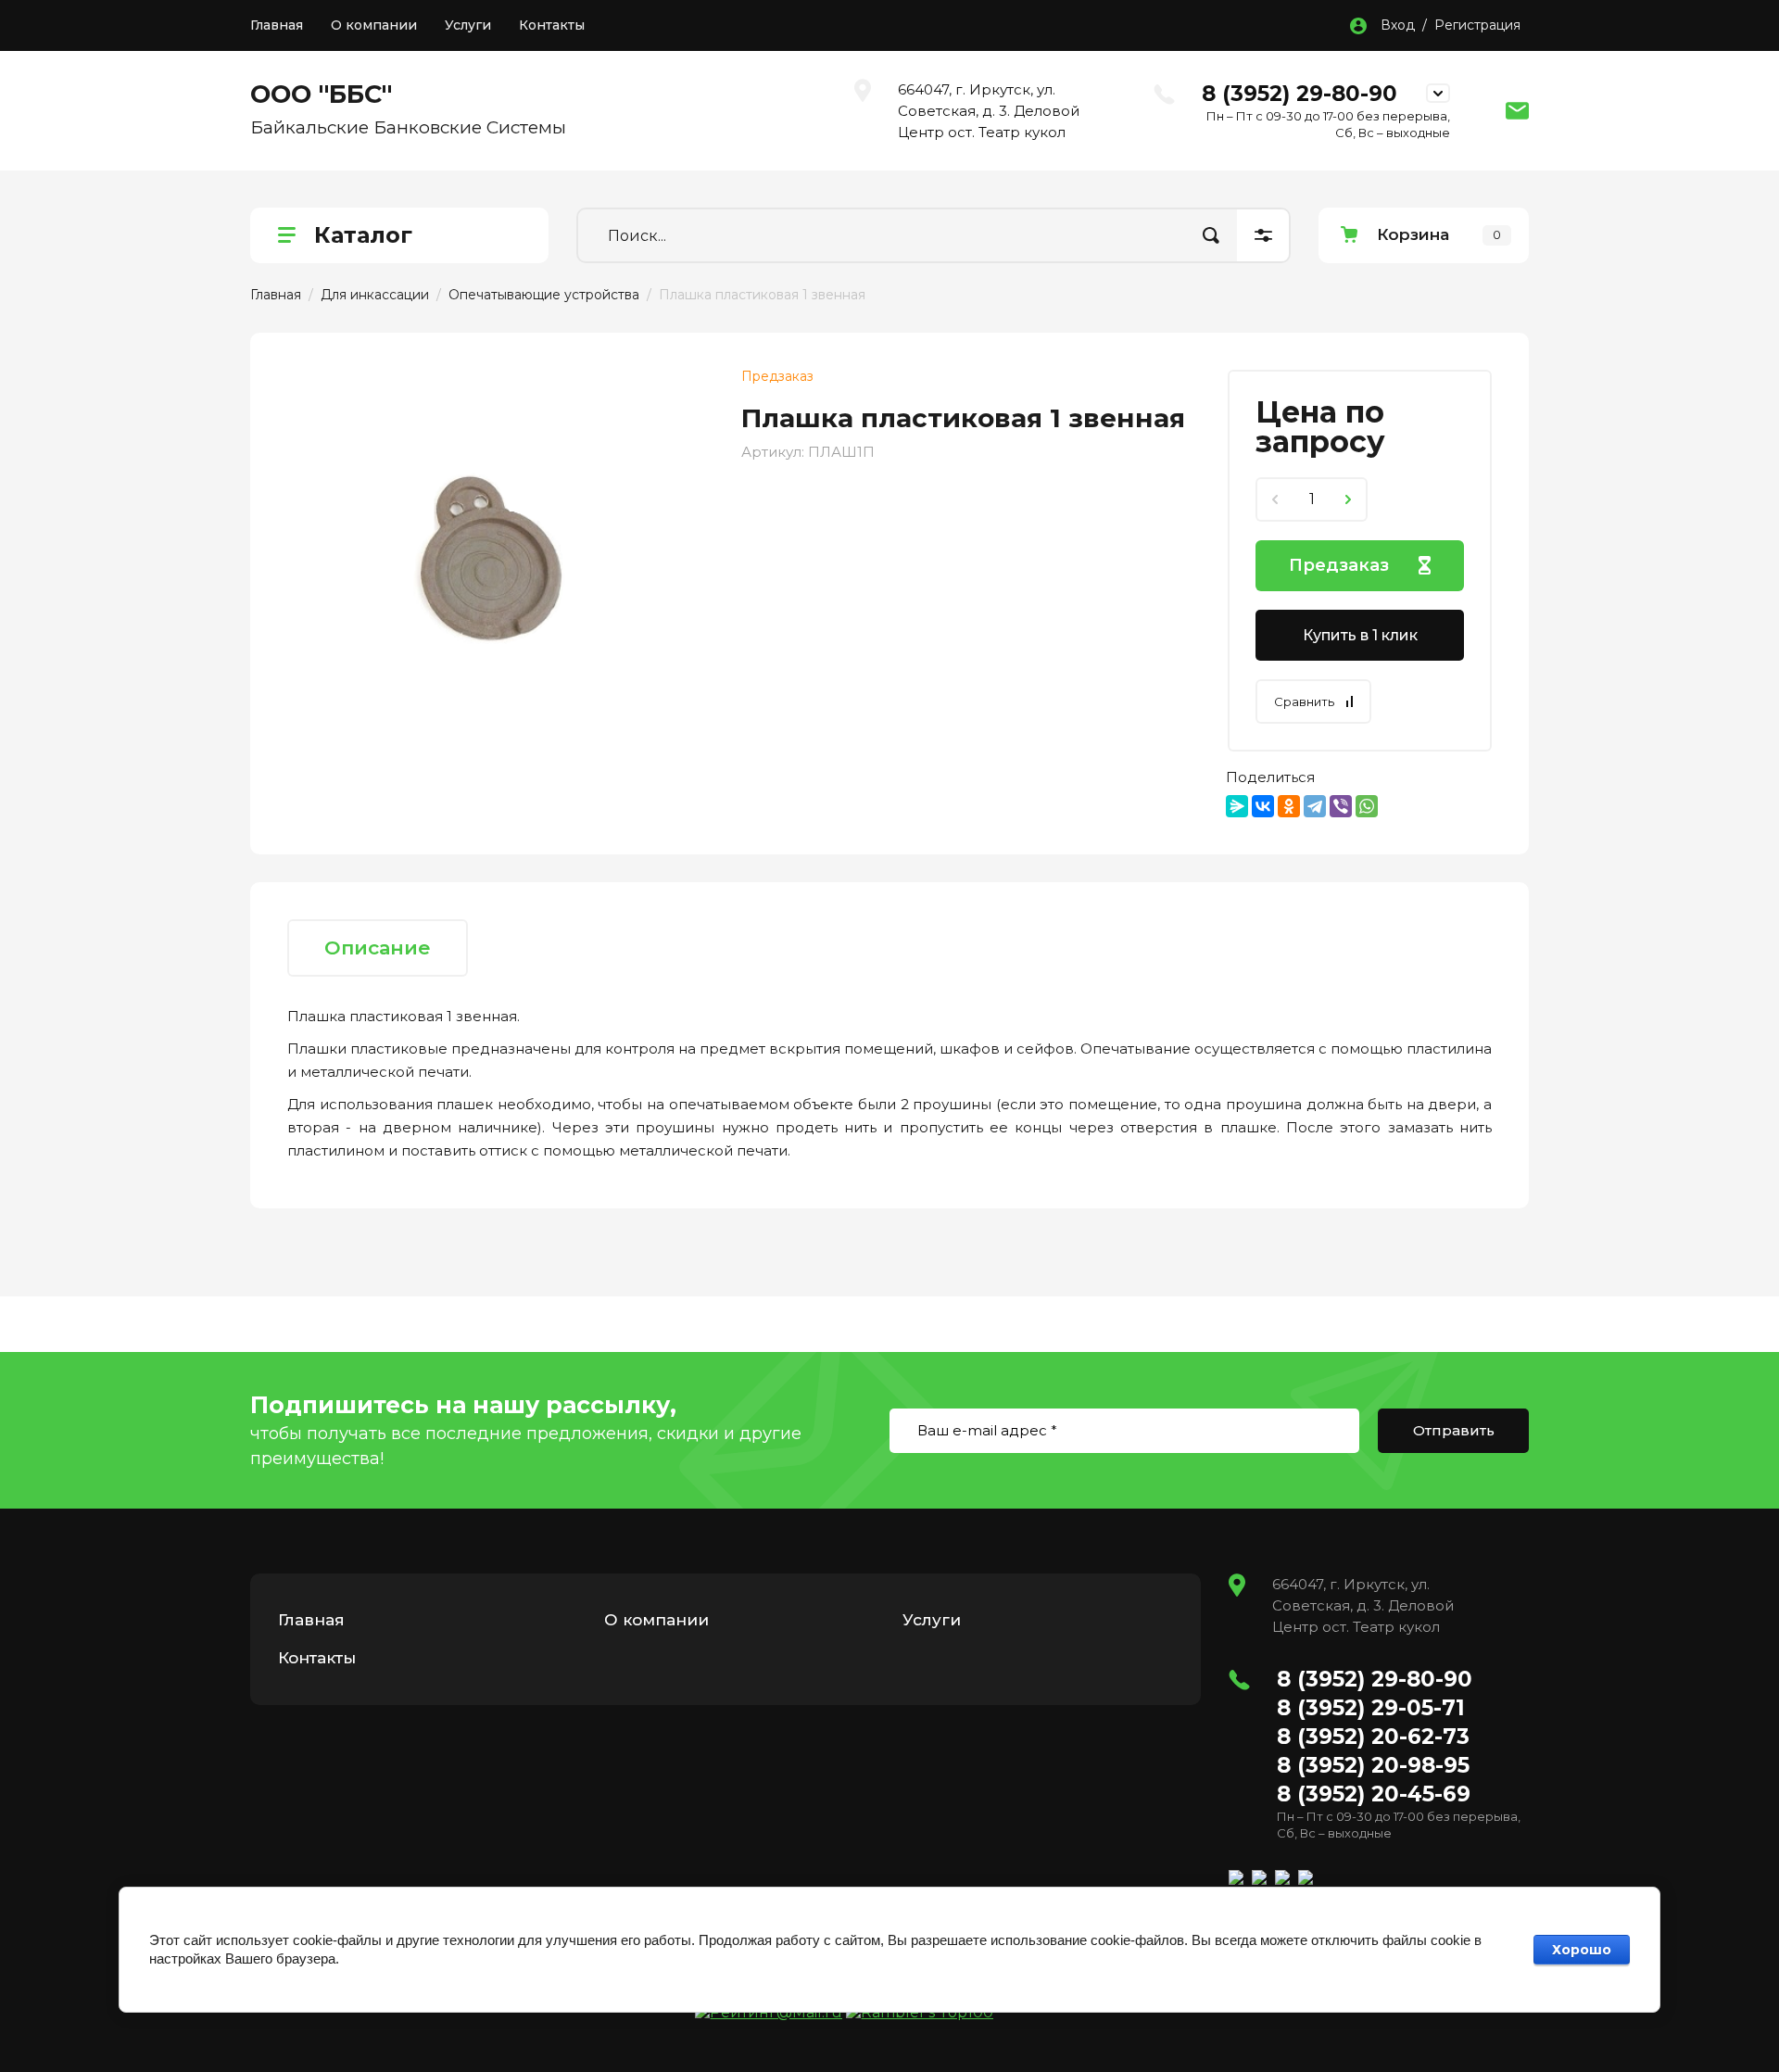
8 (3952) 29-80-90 (1300, 94)
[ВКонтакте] (1263, 806)
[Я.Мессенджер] (1237, 806)
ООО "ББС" (321, 94)
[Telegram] (1315, 806)
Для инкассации (375, 295)
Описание (378, 948)
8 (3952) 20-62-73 (1373, 1737)
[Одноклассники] (1289, 806)
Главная (277, 25)
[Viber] (1341, 806)
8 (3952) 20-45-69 (1374, 1794)
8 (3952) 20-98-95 (1373, 1765)
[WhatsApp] (1367, 806)
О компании (374, 25)
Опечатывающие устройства (544, 295)
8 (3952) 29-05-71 (1371, 1708)
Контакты (552, 25)
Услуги (468, 25)
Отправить (1454, 1430)
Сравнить (1304, 701)
